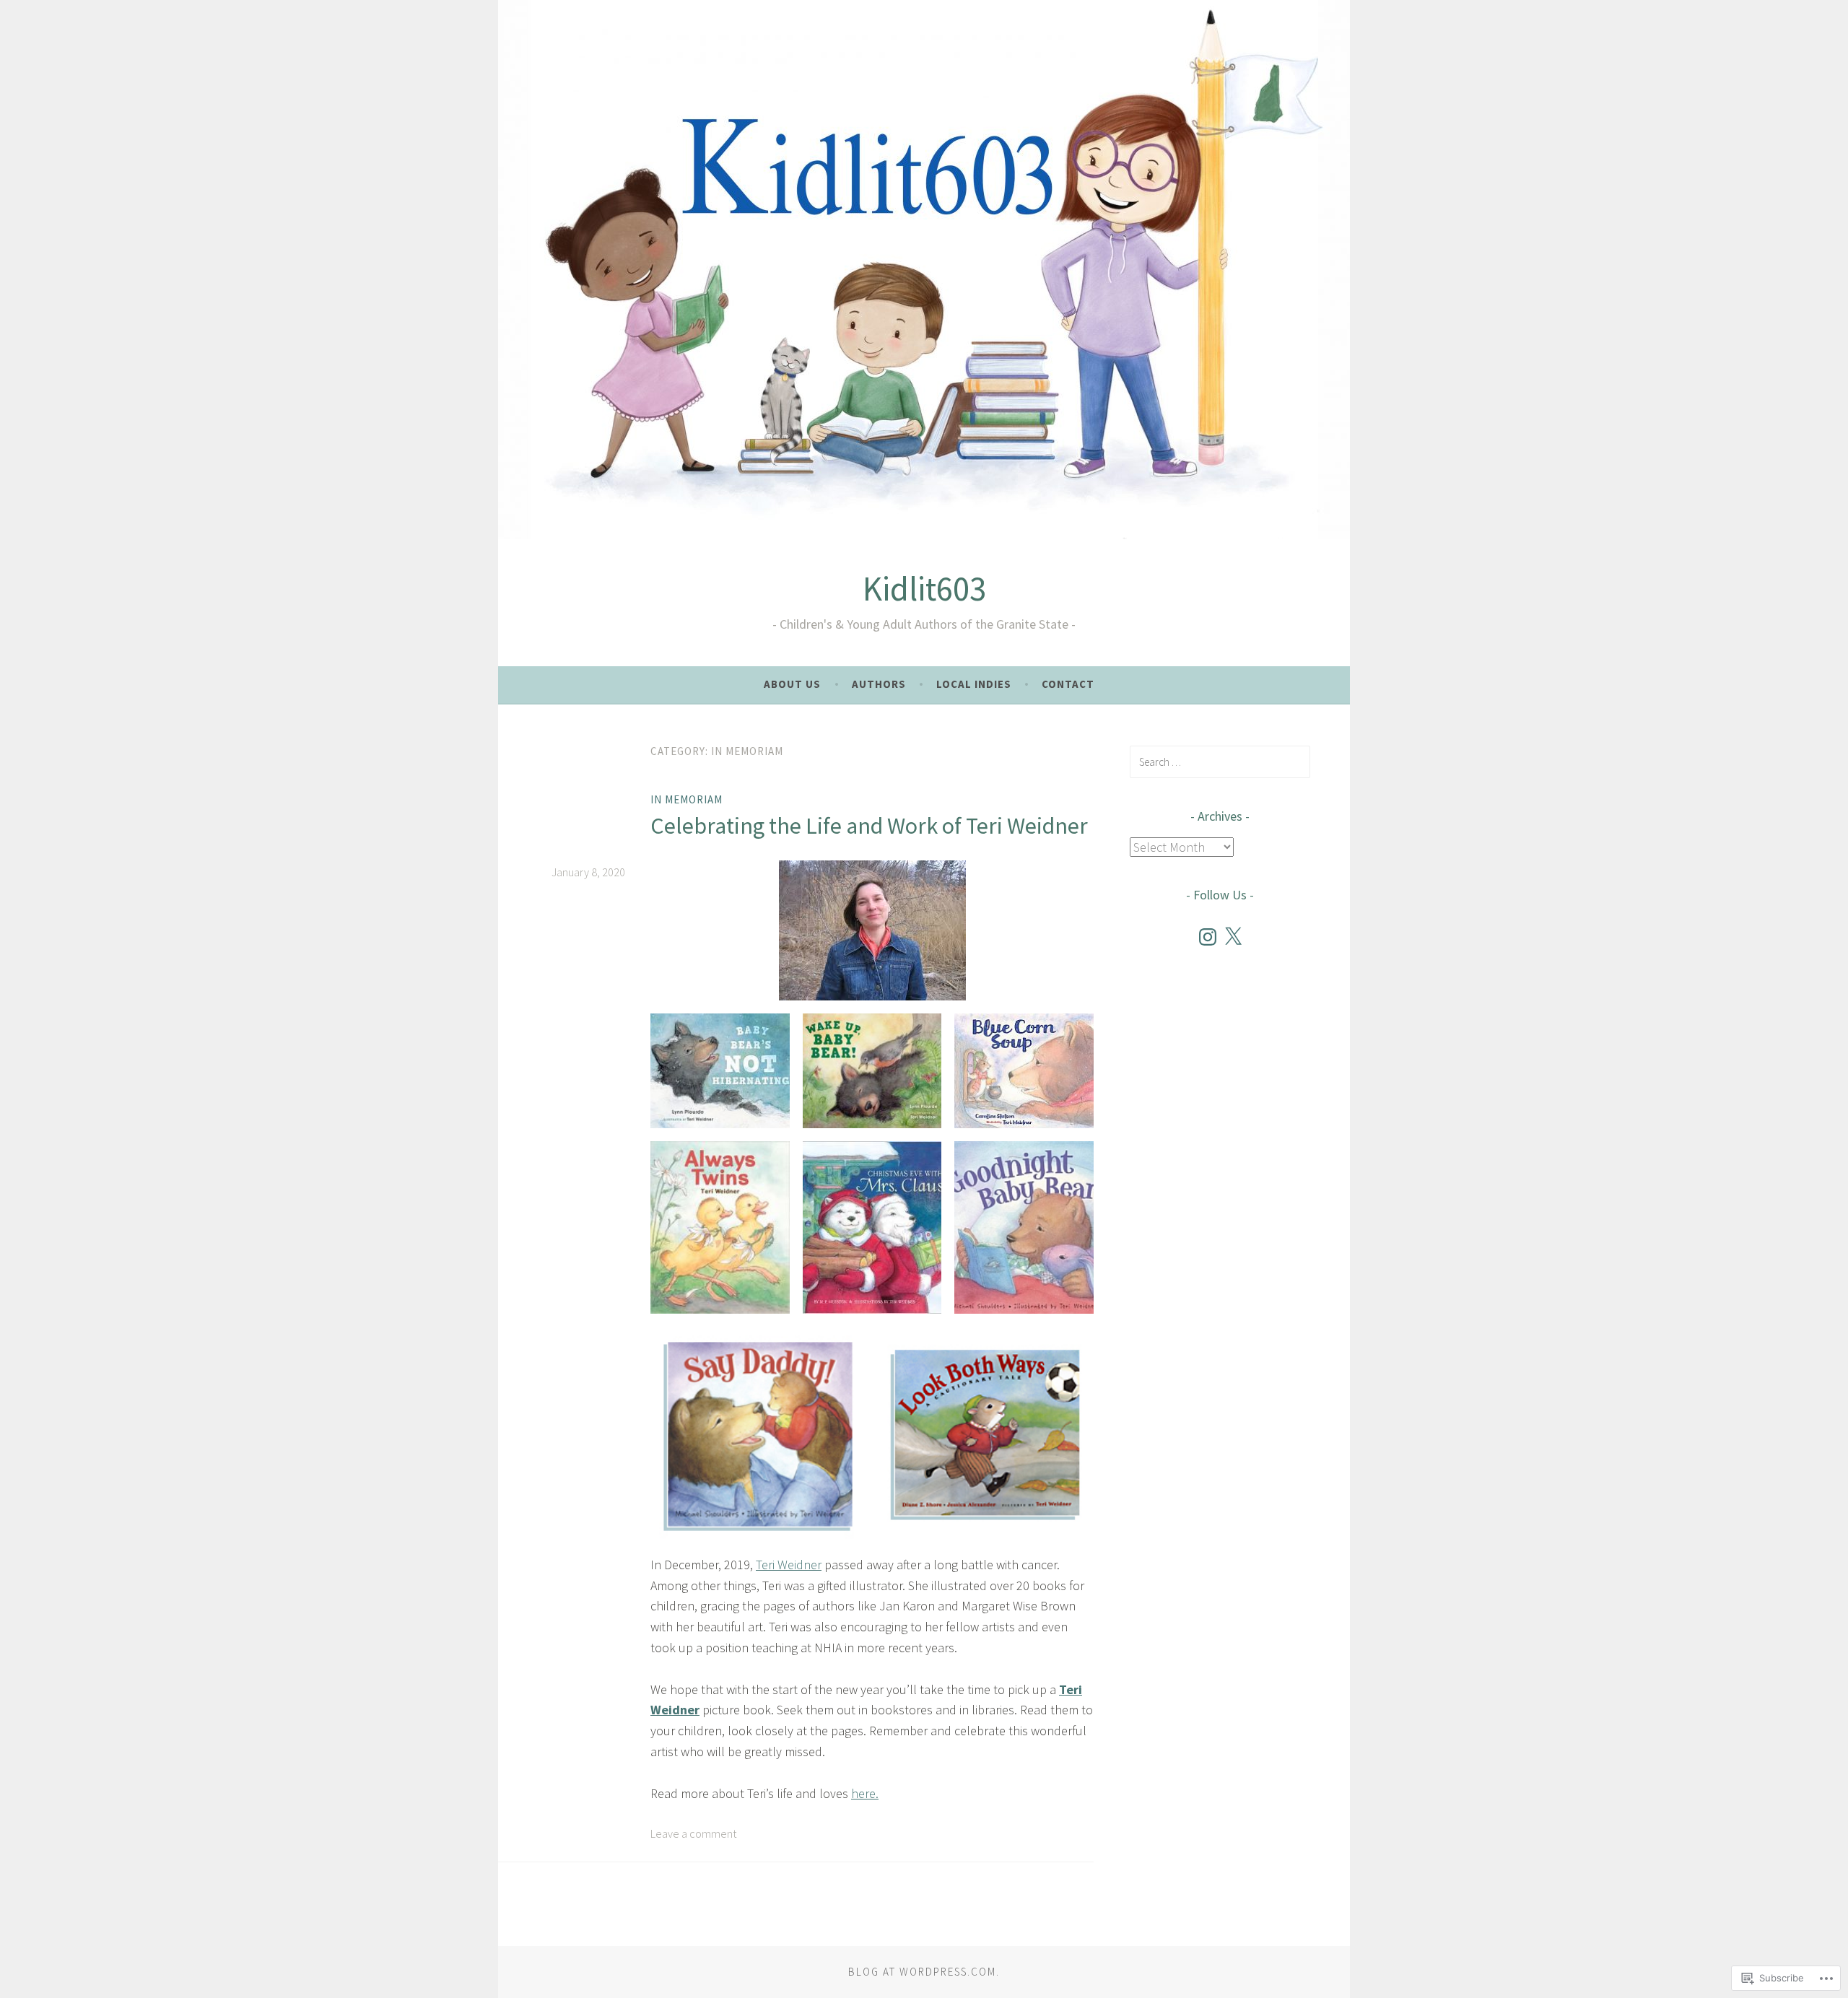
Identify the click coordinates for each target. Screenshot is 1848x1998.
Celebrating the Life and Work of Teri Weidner (869, 826)
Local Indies (974, 684)
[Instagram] (1208, 937)
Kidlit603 (924, 589)
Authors (879, 684)
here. (865, 1793)
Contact (1068, 684)
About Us (792, 684)
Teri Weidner (789, 1565)
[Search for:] (1220, 762)
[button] (720, 1070)
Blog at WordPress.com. (924, 1972)
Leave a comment (693, 1833)
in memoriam (687, 799)
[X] (1233, 937)
